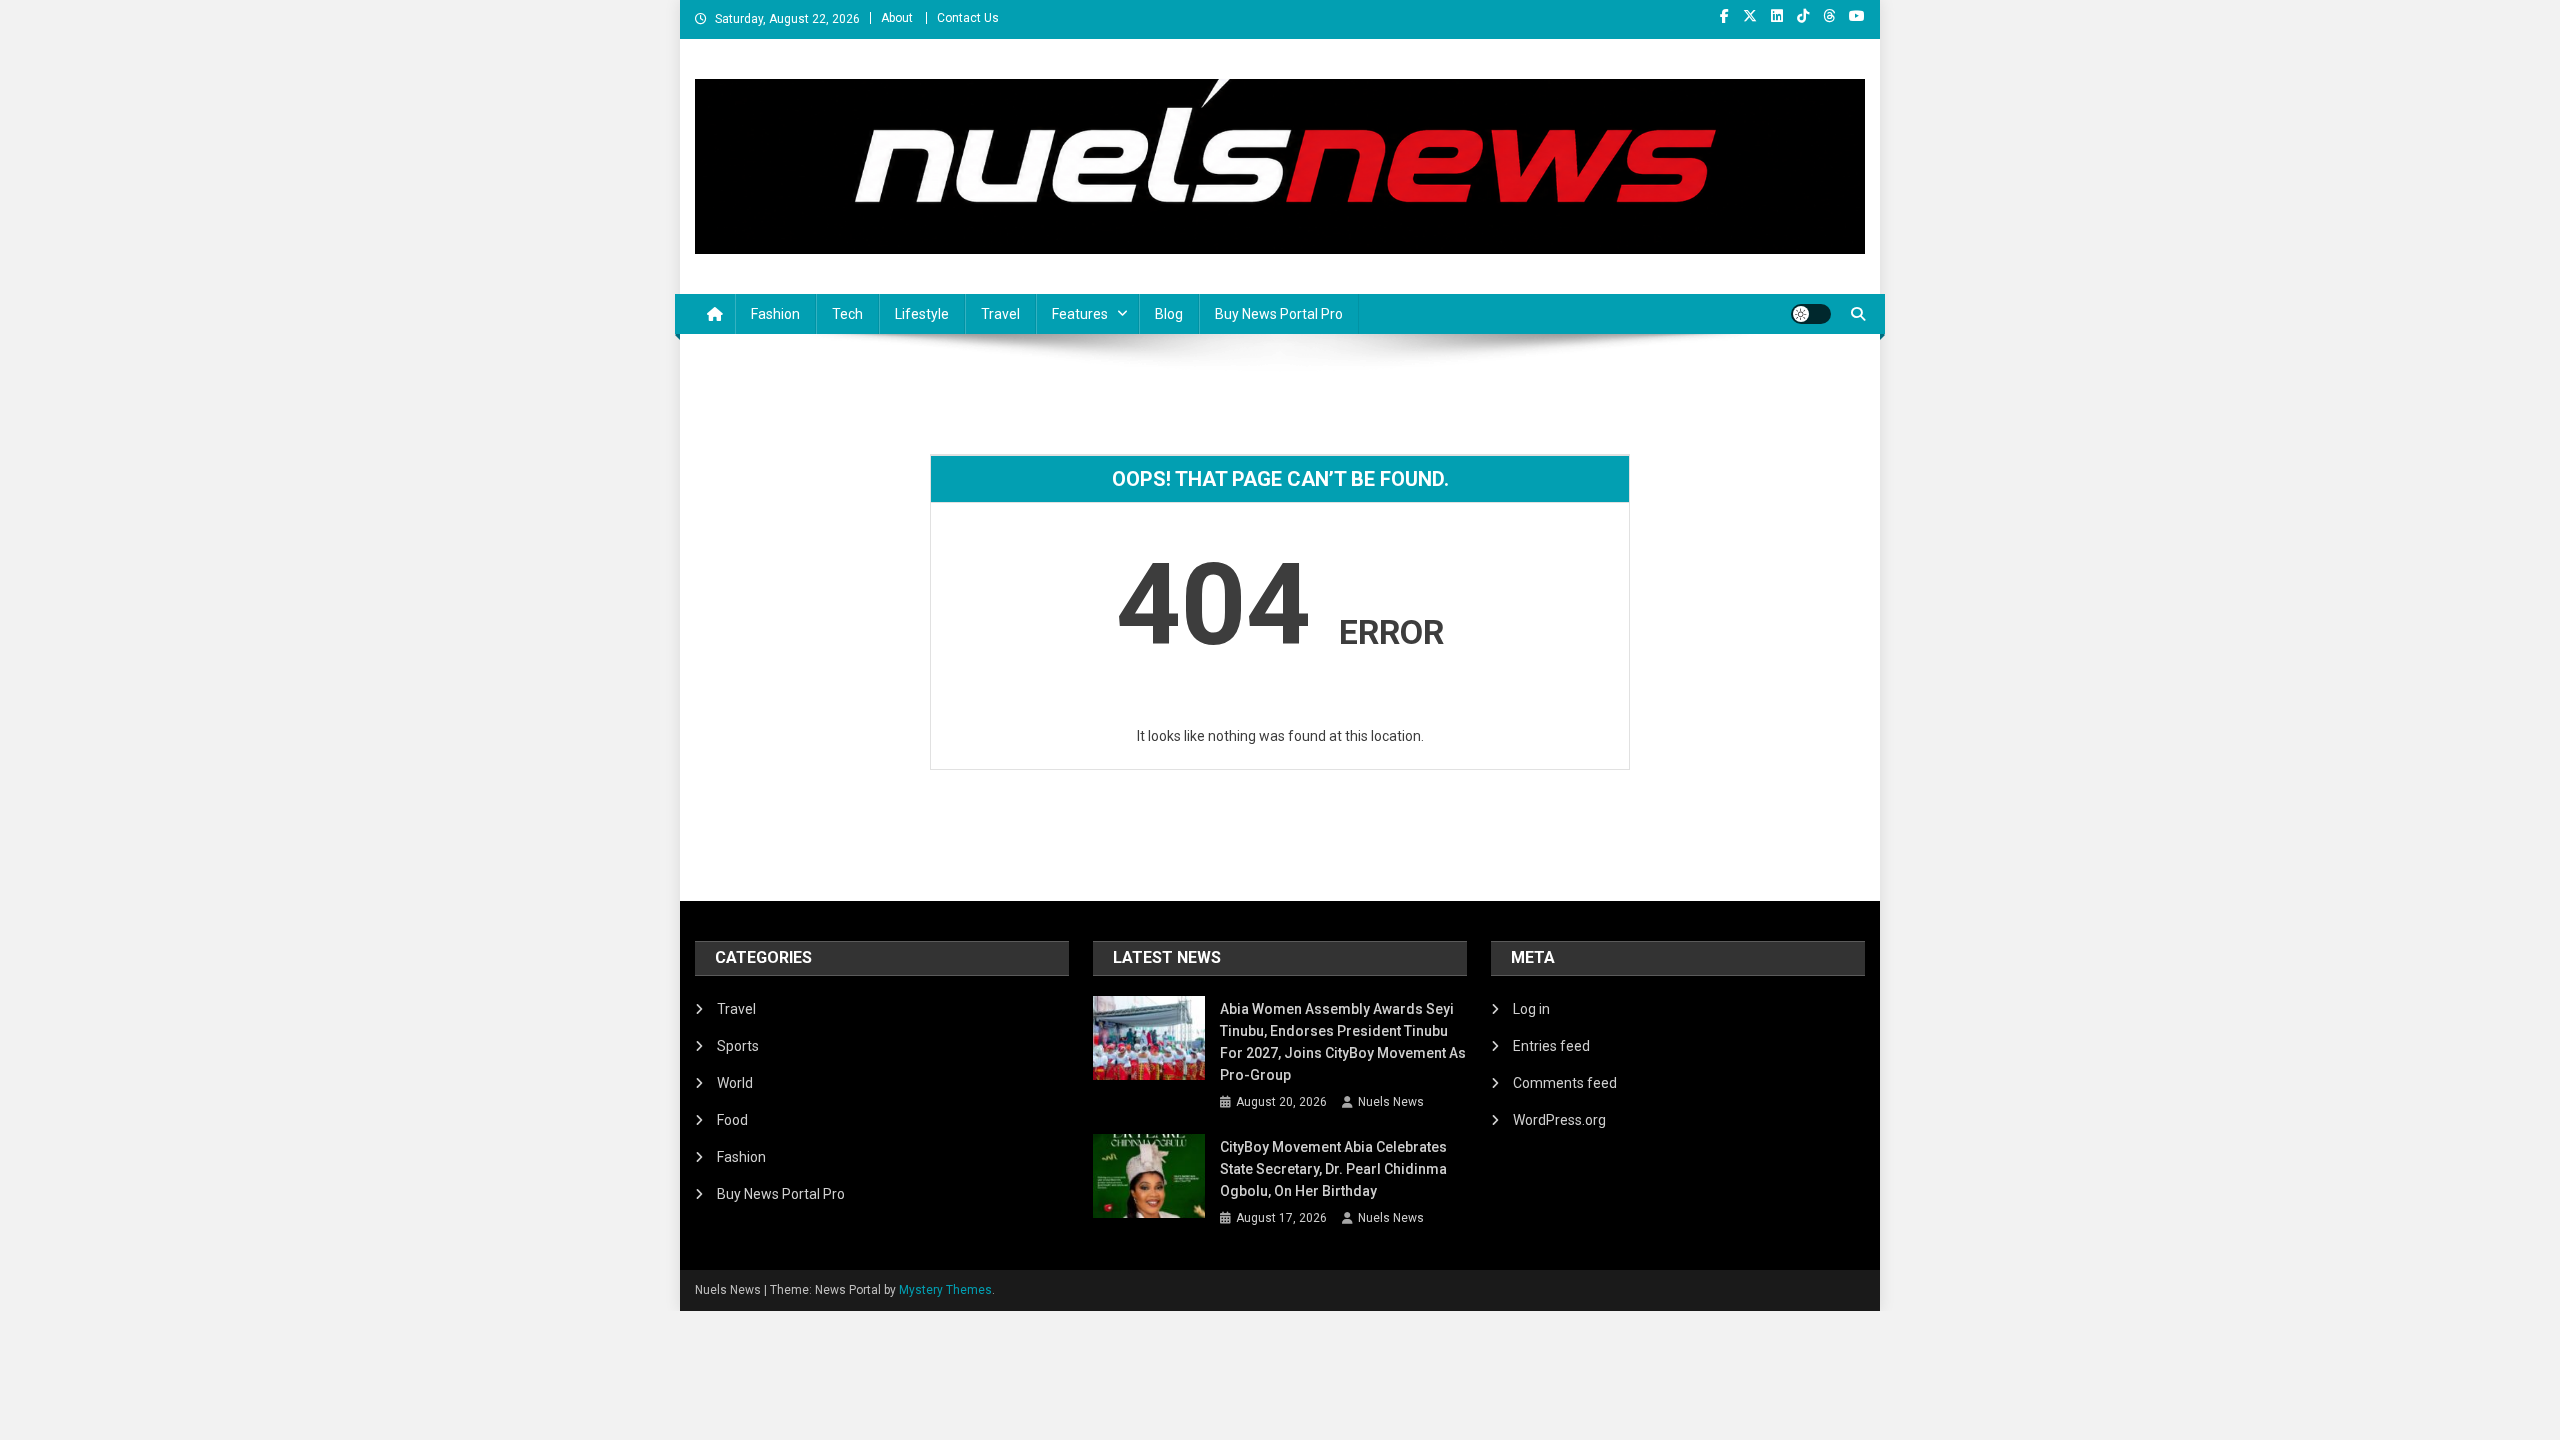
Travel (1000, 314)
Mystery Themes (945, 1290)
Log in (1531, 1009)
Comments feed (1565, 1083)
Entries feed (1551, 1046)
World (735, 1083)
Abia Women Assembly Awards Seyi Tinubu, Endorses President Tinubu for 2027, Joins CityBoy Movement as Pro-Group (1343, 1042)
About (897, 18)
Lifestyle (922, 314)
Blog (1169, 314)
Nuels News (1391, 1102)
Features (1080, 314)
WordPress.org (1559, 1120)
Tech (847, 314)
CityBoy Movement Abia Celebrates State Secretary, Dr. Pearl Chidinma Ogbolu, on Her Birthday (1333, 1169)
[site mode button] (1811, 314)
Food (732, 1120)
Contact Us (968, 18)
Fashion (775, 314)
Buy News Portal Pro (1279, 314)
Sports (738, 1046)
